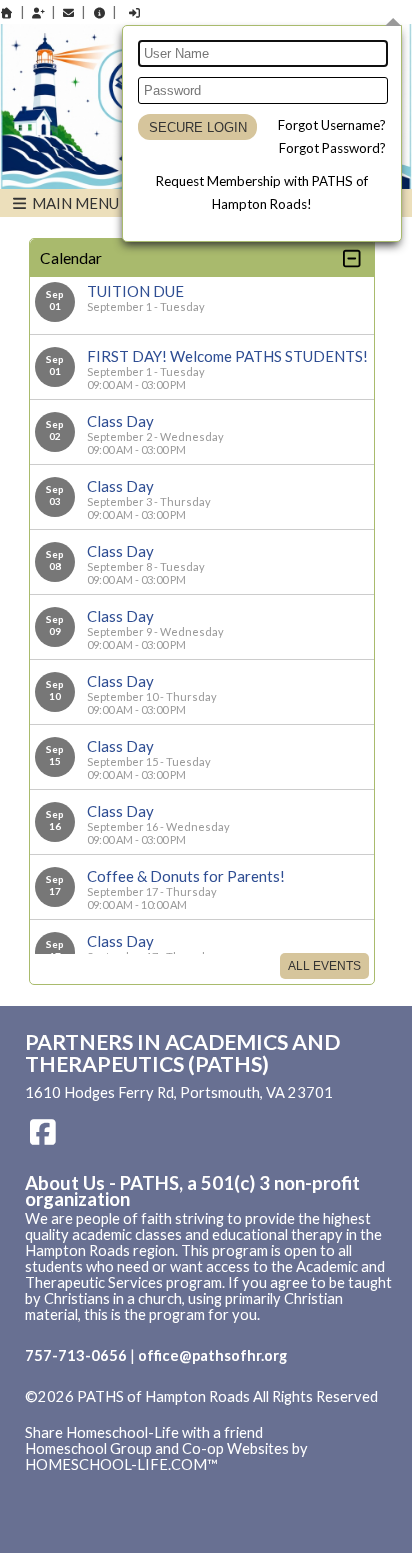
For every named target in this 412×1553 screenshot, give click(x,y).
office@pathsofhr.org (212, 1355)
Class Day (120, 421)
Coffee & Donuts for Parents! (186, 876)
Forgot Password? (332, 148)
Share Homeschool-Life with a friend (144, 1432)
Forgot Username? (332, 125)
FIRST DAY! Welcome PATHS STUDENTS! (227, 356)
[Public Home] (7, 12)
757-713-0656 (76, 1355)
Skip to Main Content (109, 1413)
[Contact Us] (69, 12)
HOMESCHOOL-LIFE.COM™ (121, 1464)
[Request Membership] (38, 12)
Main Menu (74, 203)
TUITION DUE (135, 291)
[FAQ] (99, 12)
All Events (324, 966)
